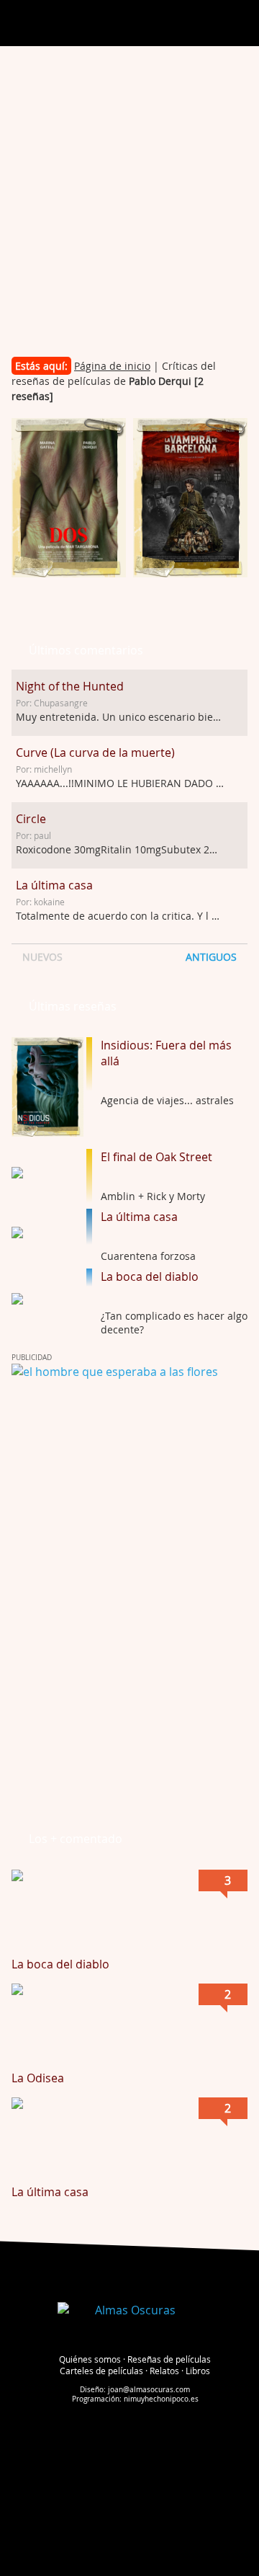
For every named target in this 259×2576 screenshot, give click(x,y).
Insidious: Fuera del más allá (166, 1053)
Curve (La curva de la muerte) (95, 752)
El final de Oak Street (156, 1157)
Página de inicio (112, 366)
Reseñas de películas (169, 2359)
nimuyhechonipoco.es (161, 2399)
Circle (31, 819)
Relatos (164, 2371)
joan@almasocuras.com (149, 2390)
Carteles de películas (101, 2371)
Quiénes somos (90, 2359)
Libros (198, 2371)
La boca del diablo (150, 1276)
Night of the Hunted (70, 686)
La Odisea (38, 2078)
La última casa (54, 885)
